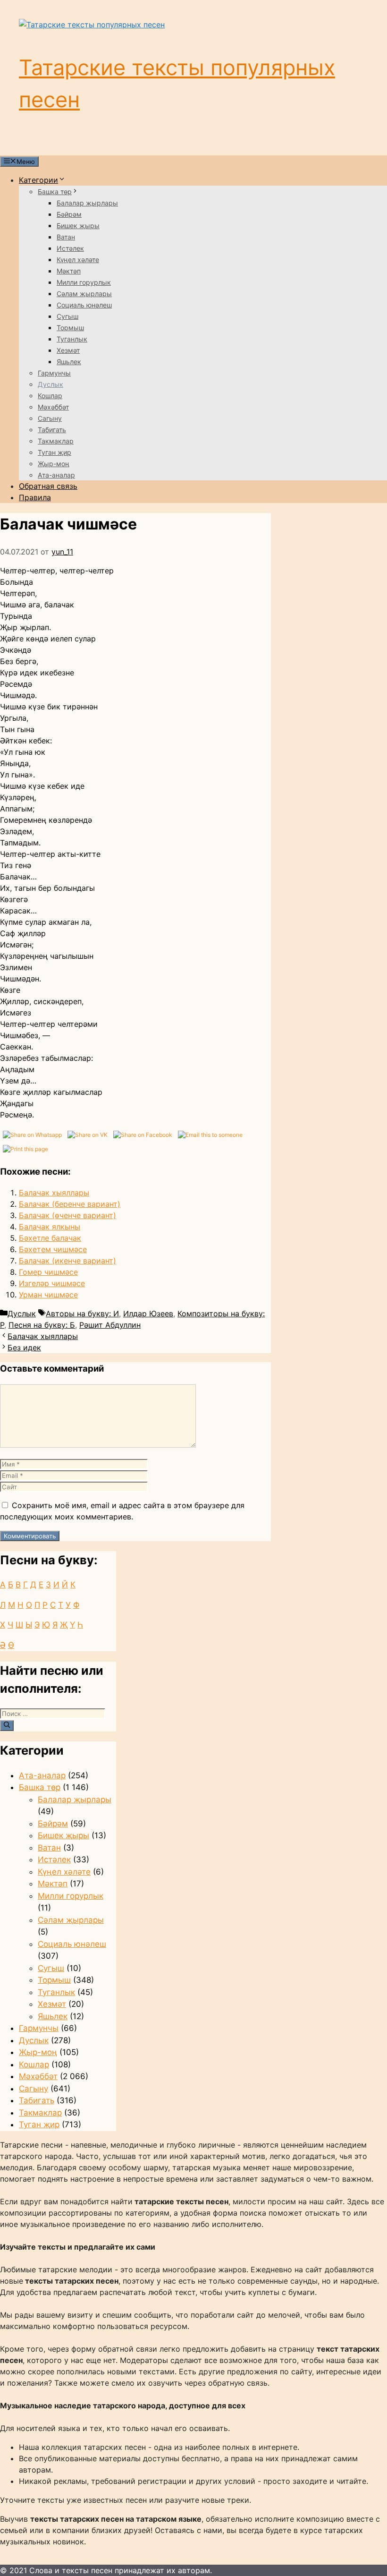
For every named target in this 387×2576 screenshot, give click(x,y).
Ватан (66, 237)
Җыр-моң (54, 464)
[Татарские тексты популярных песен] (92, 25)
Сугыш (67, 316)
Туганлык (72, 339)
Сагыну (50, 418)
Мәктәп (69, 271)
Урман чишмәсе (48, 1295)
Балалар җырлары (87, 203)
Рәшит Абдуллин (110, 1325)
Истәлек (70, 248)
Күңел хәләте (78, 260)
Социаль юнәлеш (84, 305)
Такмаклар (56, 441)
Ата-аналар (56, 475)
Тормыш (70, 328)
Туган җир (55, 452)
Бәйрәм (69, 214)
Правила (35, 497)
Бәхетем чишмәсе (53, 1249)
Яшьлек (69, 362)
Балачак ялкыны (50, 1227)
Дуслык (50, 384)
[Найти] (7, 1725)
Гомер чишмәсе (48, 1272)
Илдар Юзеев (148, 1314)
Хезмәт (68, 350)
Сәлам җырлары (84, 294)
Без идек (24, 1348)
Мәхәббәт (53, 407)
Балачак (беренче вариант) (70, 1204)
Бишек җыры (78, 226)
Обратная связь (48, 486)
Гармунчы (54, 373)
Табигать (52, 430)
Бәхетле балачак (50, 1238)
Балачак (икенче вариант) (67, 1261)
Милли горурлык (84, 282)
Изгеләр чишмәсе (52, 1283)
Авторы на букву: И (82, 1314)
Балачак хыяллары (54, 1193)
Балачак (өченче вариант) (67, 1215)
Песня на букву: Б (42, 1325)
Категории (38, 180)
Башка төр (55, 192)
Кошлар (50, 396)
